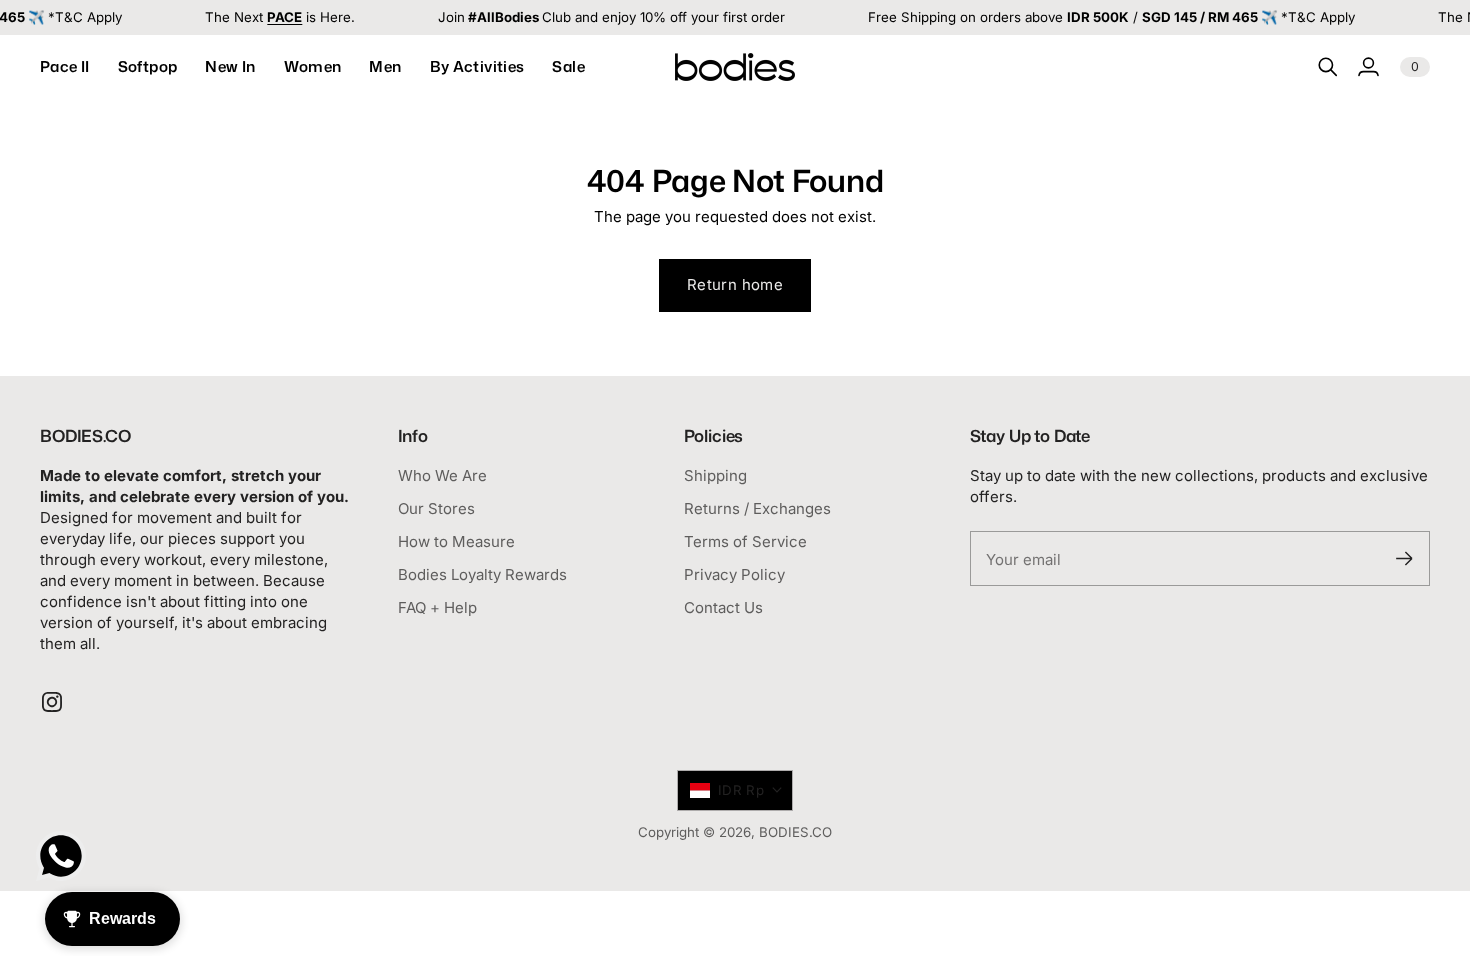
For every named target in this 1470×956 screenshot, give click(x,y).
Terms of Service (745, 541)
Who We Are (442, 475)
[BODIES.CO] (735, 67)
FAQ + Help (437, 607)
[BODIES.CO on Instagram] (52, 702)
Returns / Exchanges (757, 508)
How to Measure (456, 541)
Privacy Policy (734, 574)
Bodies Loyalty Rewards (482, 574)
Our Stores (436, 508)
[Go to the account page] (1368, 67)
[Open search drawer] (1328, 67)
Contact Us (723, 607)
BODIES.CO (795, 832)
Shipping (715, 475)
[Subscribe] (1404, 558)
